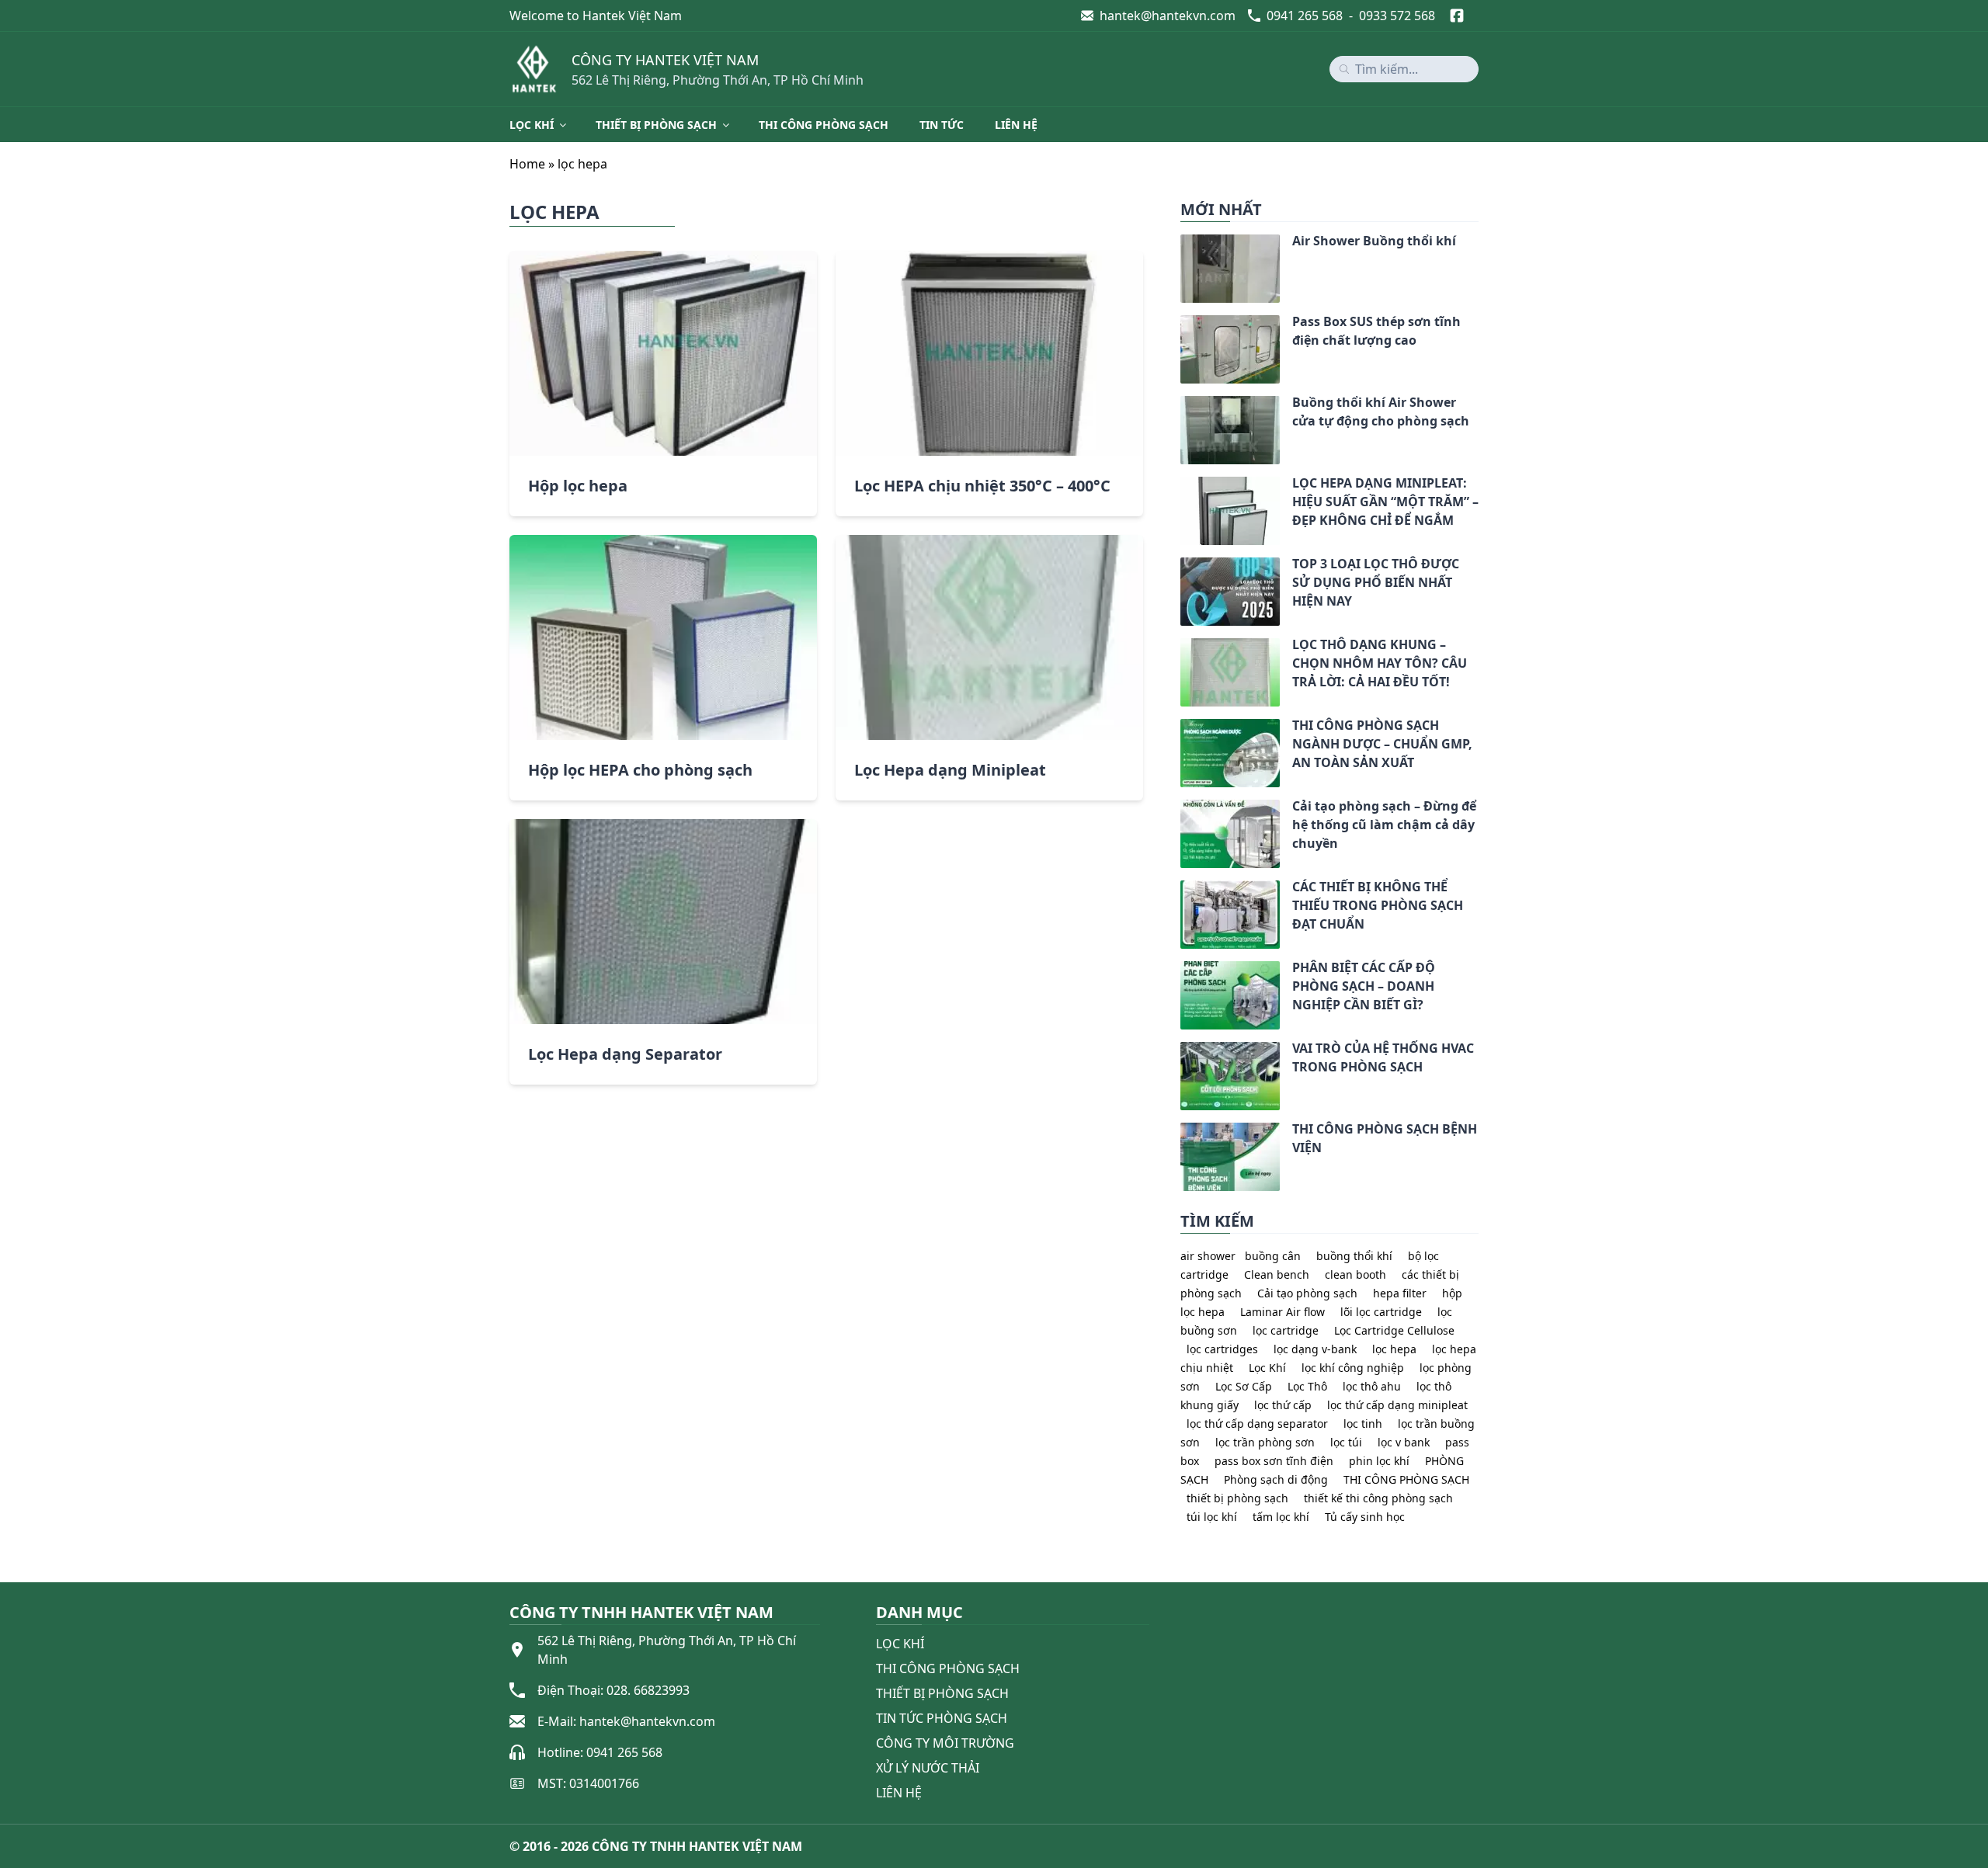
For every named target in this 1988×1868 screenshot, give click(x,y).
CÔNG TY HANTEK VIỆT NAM (665, 60)
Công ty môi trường (945, 1743)
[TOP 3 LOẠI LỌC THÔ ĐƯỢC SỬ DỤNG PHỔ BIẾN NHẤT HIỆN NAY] (1180, 567)
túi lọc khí (1212, 1517)
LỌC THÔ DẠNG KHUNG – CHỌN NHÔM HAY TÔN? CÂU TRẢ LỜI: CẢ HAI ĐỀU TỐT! (1380, 663)
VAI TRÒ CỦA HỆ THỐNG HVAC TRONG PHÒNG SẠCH (1383, 1057)
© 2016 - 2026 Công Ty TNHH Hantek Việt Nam (656, 1846)
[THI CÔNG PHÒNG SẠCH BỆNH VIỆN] (1180, 1132)
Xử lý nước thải (928, 1768)
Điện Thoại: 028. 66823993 (613, 1690)
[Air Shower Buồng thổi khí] (1180, 244)
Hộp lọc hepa (578, 486)
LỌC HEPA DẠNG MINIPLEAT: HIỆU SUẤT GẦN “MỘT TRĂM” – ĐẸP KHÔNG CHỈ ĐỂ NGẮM (1385, 502)
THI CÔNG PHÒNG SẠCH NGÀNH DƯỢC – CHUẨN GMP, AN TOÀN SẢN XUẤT (1382, 744)
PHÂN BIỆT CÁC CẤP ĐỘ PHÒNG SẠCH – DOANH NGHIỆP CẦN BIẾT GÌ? (1364, 986)
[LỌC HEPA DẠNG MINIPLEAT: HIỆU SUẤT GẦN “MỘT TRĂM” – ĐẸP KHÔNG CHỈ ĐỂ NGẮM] (1180, 486)
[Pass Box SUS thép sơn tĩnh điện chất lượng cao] (1180, 325)
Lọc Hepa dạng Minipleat (950, 770)
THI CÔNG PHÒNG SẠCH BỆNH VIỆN (1385, 1138)
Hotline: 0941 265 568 (600, 1752)
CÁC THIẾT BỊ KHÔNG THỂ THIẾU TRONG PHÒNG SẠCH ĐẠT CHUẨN (1378, 905)
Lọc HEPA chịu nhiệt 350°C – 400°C (982, 486)
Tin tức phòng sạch (942, 1718)
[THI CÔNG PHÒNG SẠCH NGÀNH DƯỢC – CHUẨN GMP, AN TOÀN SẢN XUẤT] (1180, 728)
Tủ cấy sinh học (1365, 1517)
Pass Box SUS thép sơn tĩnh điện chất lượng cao (1376, 331)
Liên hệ (1016, 125)
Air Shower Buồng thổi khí (1374, 241)
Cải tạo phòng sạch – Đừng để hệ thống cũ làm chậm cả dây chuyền (1384, 825)
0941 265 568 (1305, 16)
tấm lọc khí (1281, 1517)
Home (527, 164)
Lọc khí (532, 125)
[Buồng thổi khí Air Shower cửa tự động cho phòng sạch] (1180, 405)
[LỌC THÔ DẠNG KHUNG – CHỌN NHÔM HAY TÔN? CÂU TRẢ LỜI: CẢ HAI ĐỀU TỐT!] (1180, 648)
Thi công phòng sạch (824, 125)
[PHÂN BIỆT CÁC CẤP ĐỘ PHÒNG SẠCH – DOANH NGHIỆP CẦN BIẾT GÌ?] (1180, 970)
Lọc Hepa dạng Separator (625, 1054)
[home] (534, 69)
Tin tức (942, 125)
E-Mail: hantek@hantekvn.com (626, 1721)
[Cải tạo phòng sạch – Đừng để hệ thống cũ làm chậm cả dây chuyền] (1180, 809)
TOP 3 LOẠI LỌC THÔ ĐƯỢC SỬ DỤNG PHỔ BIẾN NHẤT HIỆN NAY (1376, 582)
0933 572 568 (1397, 16)
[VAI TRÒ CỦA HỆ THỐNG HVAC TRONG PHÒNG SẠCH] (1180, 1051)
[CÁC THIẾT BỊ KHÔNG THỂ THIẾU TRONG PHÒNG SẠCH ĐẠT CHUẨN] (1180, 890)
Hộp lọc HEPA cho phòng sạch (640, 770)
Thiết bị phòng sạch (656, 125)
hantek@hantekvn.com (1168, 16)
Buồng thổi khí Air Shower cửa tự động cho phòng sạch (1381, 411)
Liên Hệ (899, 1793)
